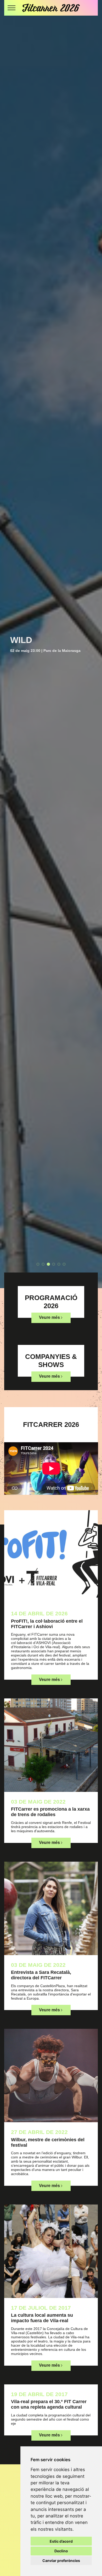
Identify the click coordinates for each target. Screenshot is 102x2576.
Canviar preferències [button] (61, 2561)
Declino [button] (61, 2551)
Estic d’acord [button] (61, 2541)
